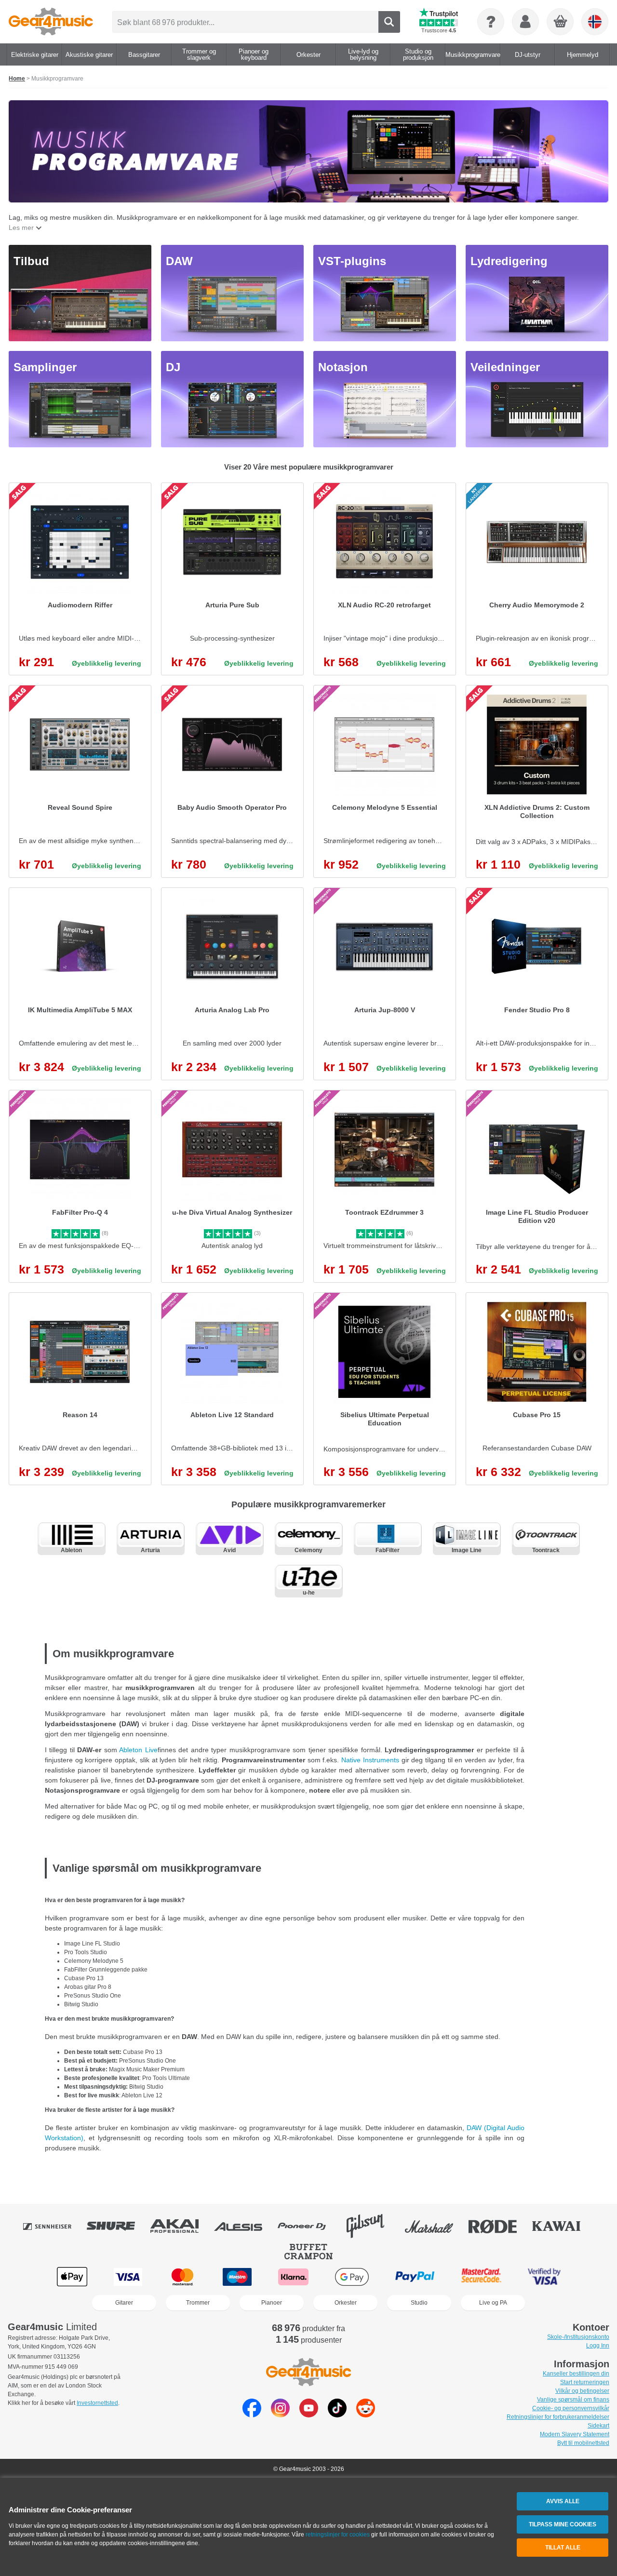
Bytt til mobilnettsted (583, 2443)
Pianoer (272, 2303)
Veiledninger (505, 367)
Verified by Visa (544, 2277)
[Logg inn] (525, 22)
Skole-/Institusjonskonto (578, 2337)
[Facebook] (252, 2415)
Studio (419, 2303)
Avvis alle (563, 2501)
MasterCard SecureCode (481, 2277)
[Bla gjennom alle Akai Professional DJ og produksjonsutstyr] (181, 2226)
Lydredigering (509, 261)
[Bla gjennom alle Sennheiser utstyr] (54, 2226)
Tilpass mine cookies (563, 2524)
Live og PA (493, 2303)
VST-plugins (352, 261)
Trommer (198, 2303)
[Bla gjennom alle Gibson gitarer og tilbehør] (372, 2226)
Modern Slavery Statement (575, 2434)
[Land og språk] (595, 22)
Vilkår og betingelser (582, 2391)
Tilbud (31, 261)
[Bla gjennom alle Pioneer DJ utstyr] (308, 2226)
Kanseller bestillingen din (576, 2374)
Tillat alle (563, 2548)
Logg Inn (598, 2346)
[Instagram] (280, 2415)
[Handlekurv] (561, 22)
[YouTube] (309, 2415)
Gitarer (124, 2303)
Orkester (346, 2303)
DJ (173, 367)
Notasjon (343, 367)
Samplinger (45, 367)
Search (389, 22)
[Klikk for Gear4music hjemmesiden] (51, 22)
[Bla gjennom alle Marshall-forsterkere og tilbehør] (436, 2226)
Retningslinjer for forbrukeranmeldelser (558, 2417)
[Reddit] (366, 2415)
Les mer (21, 228)
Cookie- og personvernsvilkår (571, 2408)
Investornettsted (97, 2403)
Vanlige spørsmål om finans (573, 2400)
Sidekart (598, 2426)
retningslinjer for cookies (338, 2535)
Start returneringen (585, 2382)
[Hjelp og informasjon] (491, 22)
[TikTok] (337, 2415)
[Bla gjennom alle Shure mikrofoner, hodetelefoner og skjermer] (118, 2226)
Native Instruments (371, 1760)
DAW (179, 261)
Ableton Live (138, 1750)
